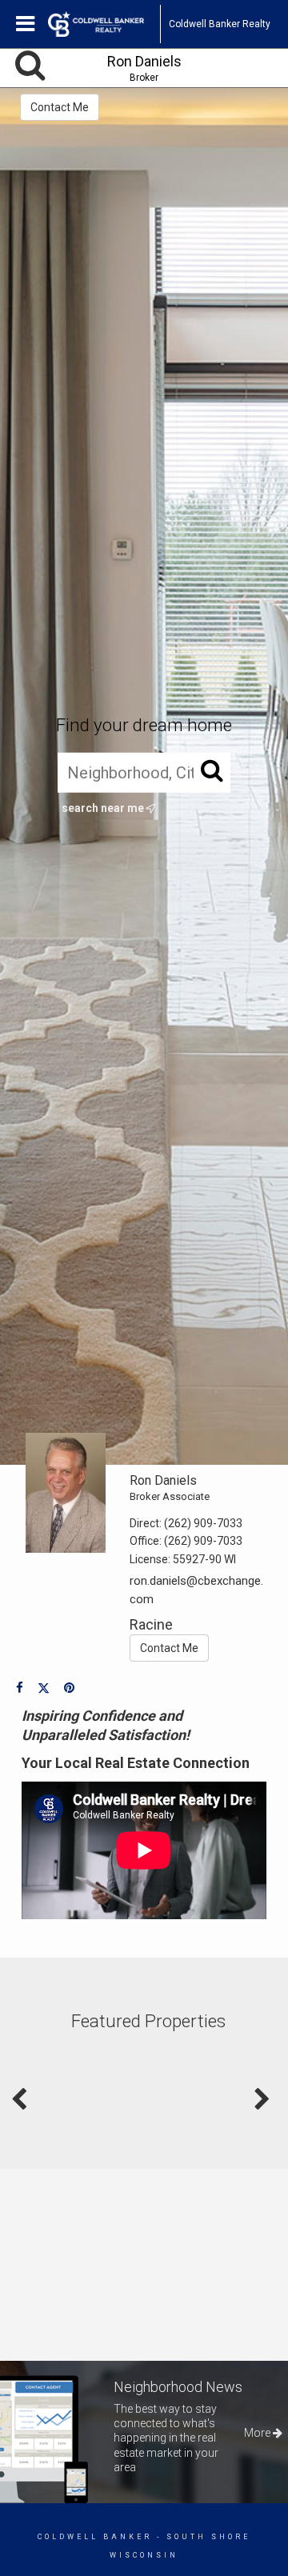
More (258, 2433)
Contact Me (60, 107)
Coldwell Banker (95, 2537)
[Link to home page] (104, 24)
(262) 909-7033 (203, 1523)
